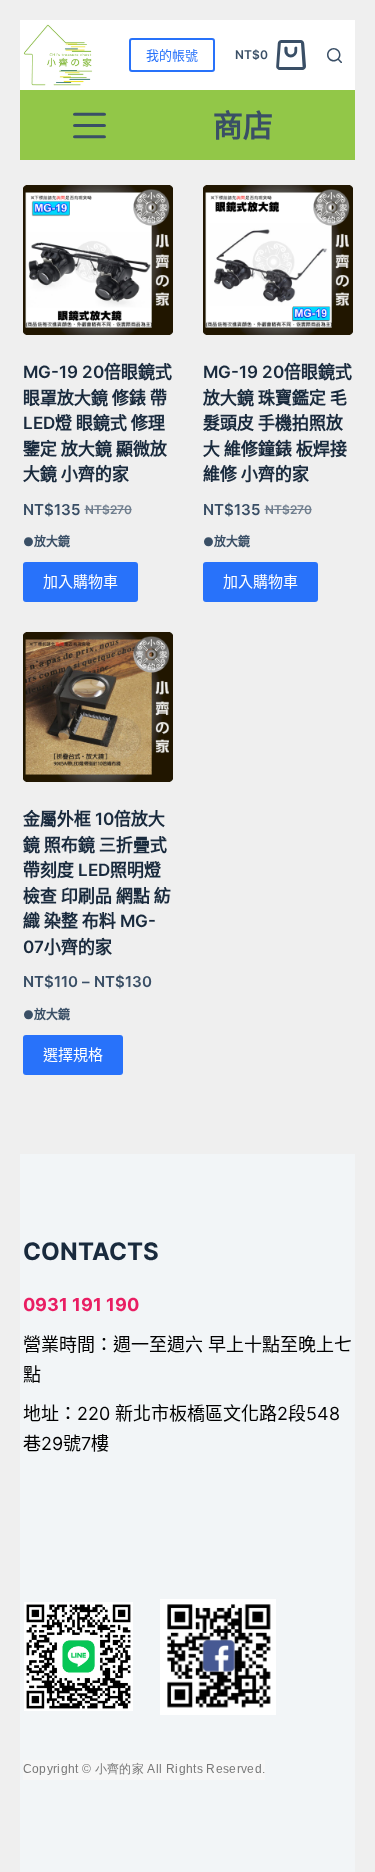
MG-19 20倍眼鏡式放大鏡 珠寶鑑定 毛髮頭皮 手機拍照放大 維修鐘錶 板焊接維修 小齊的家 (277, 423)
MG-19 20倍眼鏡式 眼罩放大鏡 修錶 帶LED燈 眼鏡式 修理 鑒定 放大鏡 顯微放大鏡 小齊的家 (97, 423)
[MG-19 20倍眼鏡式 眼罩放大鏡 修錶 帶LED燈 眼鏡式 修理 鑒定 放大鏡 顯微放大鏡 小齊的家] (98, 260)
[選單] (89, 125)
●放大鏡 (46, 541)
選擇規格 (73, 1054)
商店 (243, 125)
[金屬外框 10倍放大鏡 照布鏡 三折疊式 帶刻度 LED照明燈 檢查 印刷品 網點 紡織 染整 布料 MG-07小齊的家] (98, 707)
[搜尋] (334, 55)
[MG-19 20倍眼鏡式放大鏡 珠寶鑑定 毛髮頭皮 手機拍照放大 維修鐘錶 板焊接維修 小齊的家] (278, 260)
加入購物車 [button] (80, 581)
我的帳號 (172, 55)
